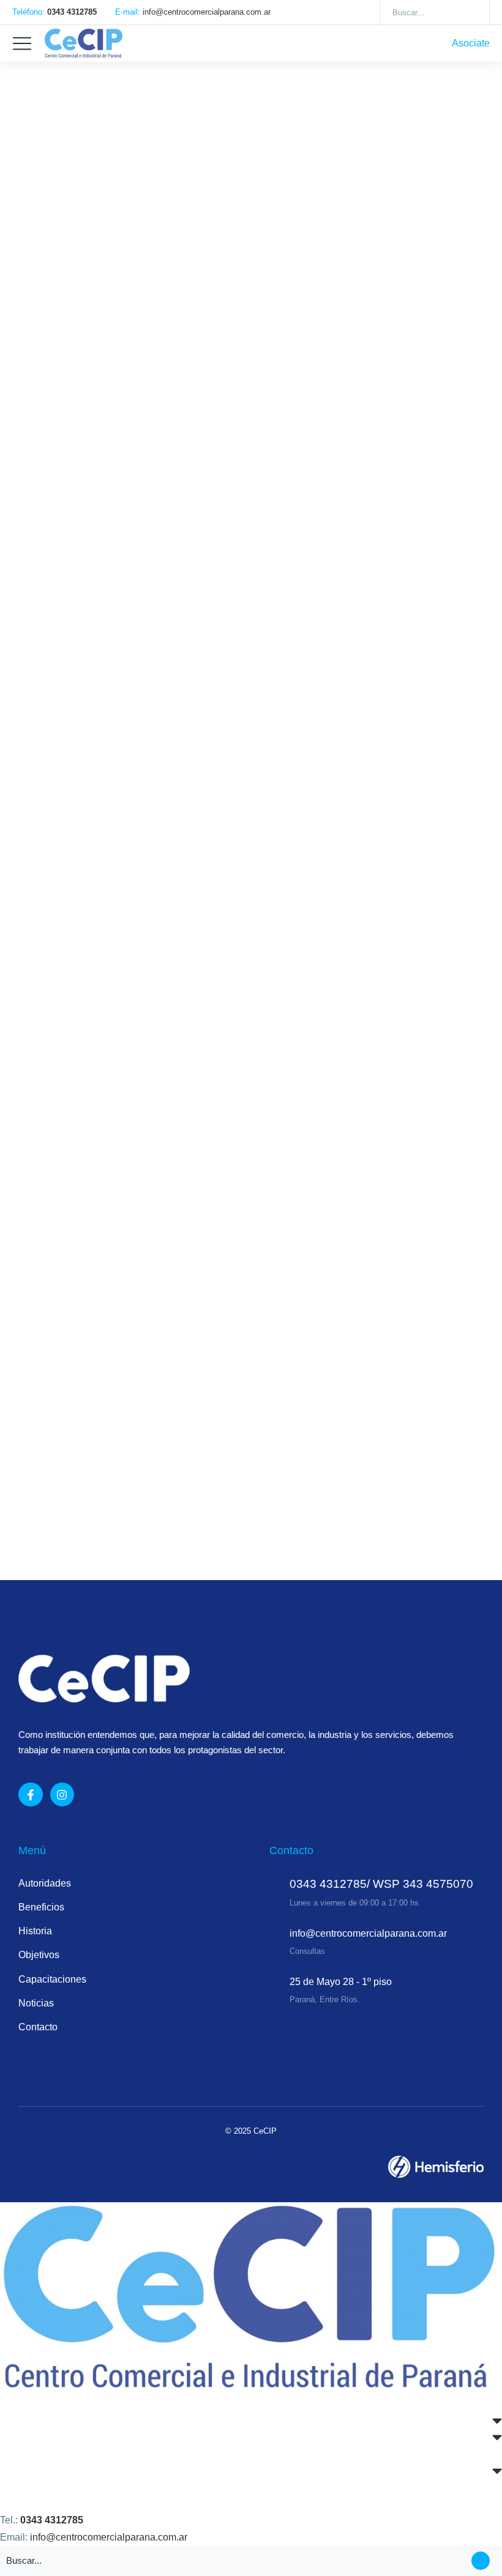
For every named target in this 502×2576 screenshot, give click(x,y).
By (90, 375)
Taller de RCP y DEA (88, 1478)
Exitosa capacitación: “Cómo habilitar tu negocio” (185, 1091)
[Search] (471, 12)
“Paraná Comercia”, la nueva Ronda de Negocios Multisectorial (235, 733)
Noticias (33, 375)
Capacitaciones (49, 1115)
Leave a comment (341, 1503)
